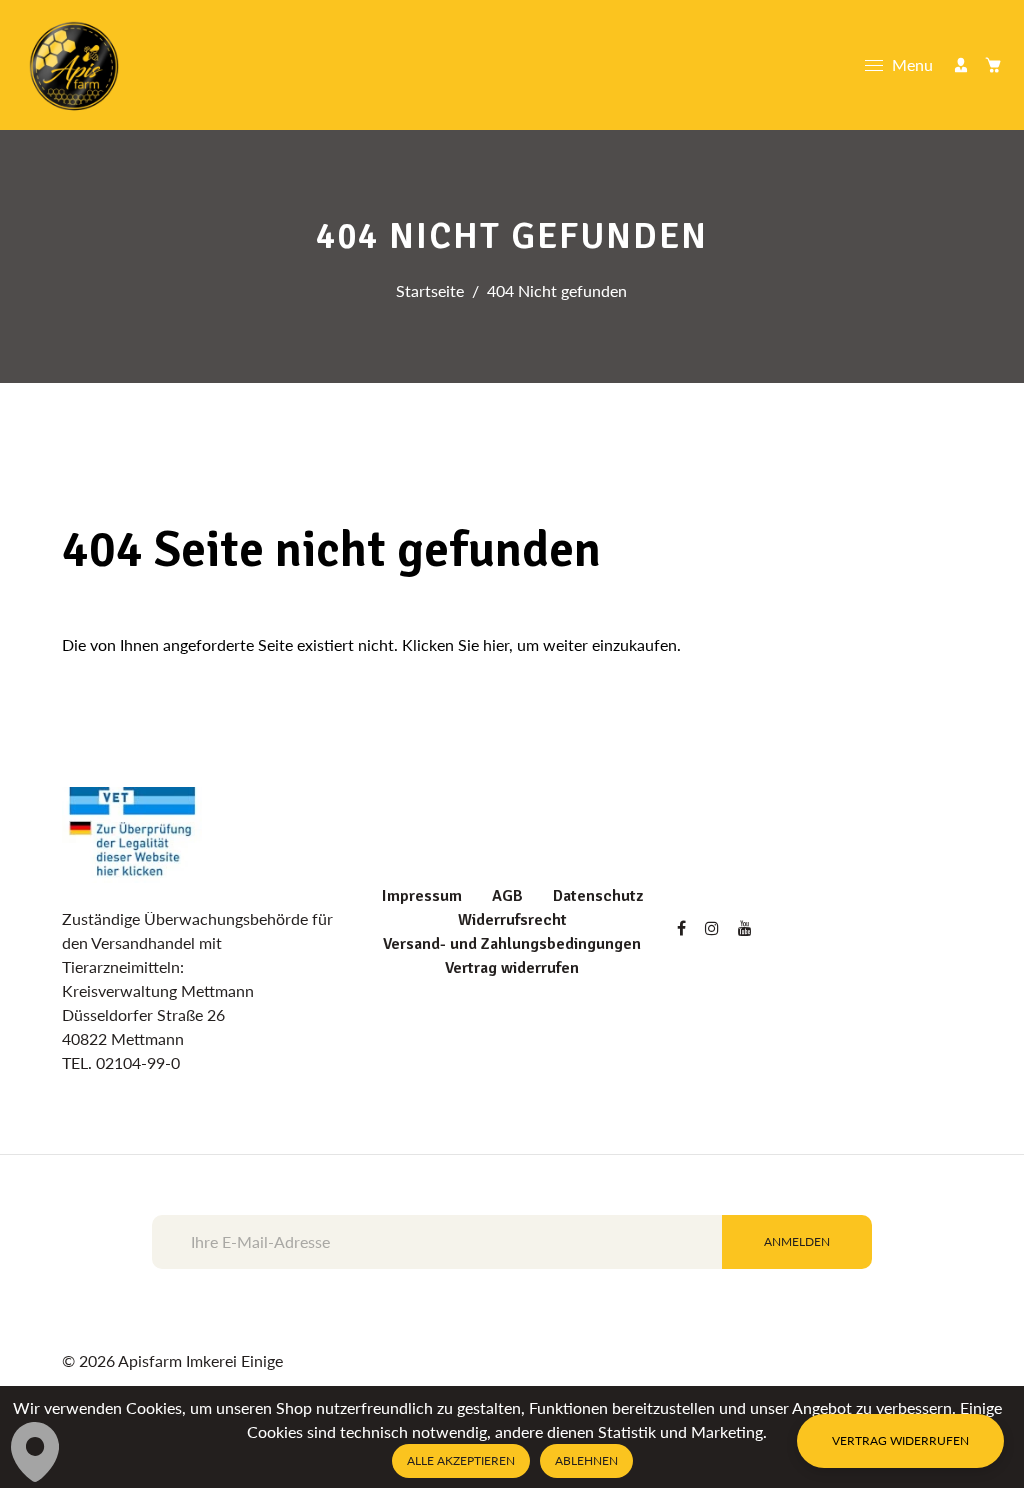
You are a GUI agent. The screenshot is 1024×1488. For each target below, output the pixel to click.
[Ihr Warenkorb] (993, 65)
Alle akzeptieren (461, 1460)
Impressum (422, 896)
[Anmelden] (961, 65)
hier (496, 644)
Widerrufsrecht (512, 920)
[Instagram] (714, 927)
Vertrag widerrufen (512, 968)
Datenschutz (598, 896)
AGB (507, 896)
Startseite (430, 290)
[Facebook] (683, 927)
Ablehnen (586, 1460)
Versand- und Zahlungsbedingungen (512, 944)
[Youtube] (747, 927)
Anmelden (797, 1241)
